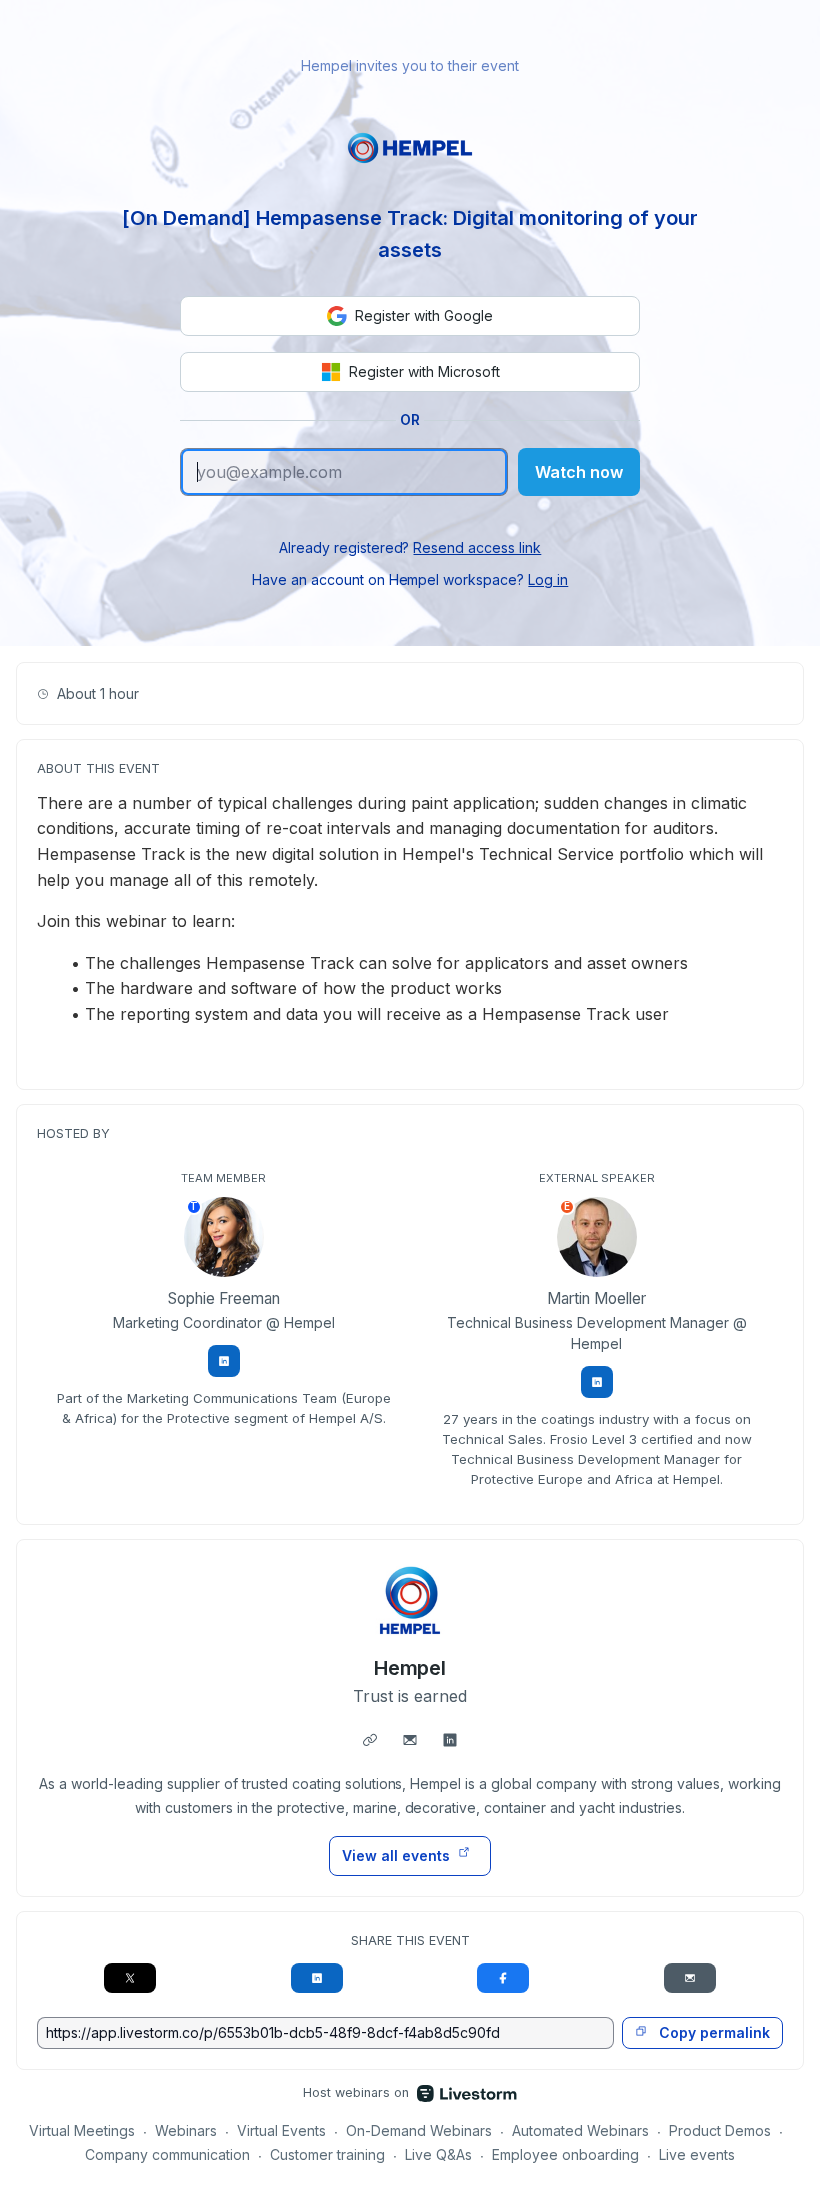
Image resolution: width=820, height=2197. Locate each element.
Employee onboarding (565, 2154)
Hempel (410, 1668)
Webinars (186, 2130)
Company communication (167, 2154)
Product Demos (720, 2130)
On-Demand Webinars (419, 2130)
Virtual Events (281, 2130)
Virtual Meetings (82, 2130)
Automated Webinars (580, 2130)
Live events (697, 2154)
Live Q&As (438, 2154)
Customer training (327, 2154)
